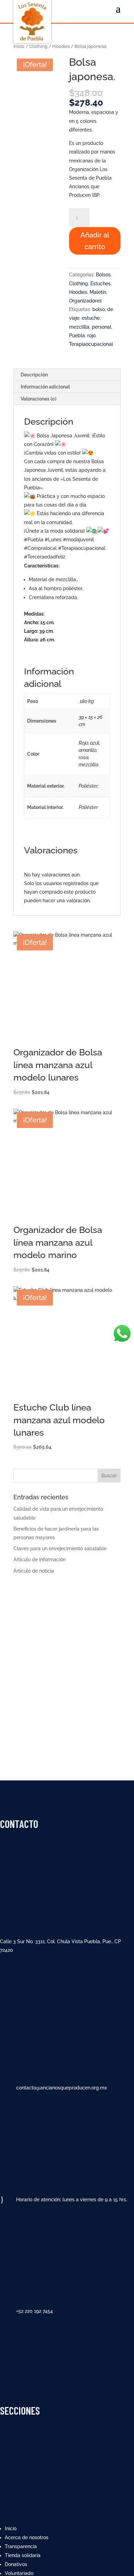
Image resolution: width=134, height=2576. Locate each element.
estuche (91, 318)
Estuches (100, 284)
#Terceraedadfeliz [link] (45, 557)
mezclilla (79, 327)
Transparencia (21, 2546)
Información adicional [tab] (45, 387)
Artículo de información (40, 1560)
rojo (91, 336)
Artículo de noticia (34, 1571)
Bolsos (103, 275)
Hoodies (61, 46)
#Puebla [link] (34, 540)
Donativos (16, 2564)
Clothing (38, 46)
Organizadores (85, 301)
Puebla (77, 336)
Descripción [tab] (34, 375)
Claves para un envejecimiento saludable (60, 1548)
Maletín (98, 292)
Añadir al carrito (95, 241)
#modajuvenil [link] (78, 540)
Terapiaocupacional (91, 344)
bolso (99, 309)
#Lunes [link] (53, 540)
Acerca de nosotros (27, 2537)
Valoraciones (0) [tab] (38, 399)
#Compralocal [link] (40, 548)
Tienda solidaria (23, 2555)
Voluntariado (19, 2573)
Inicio (19, 46)
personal (102, 327)
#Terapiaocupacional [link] (82, 548)
